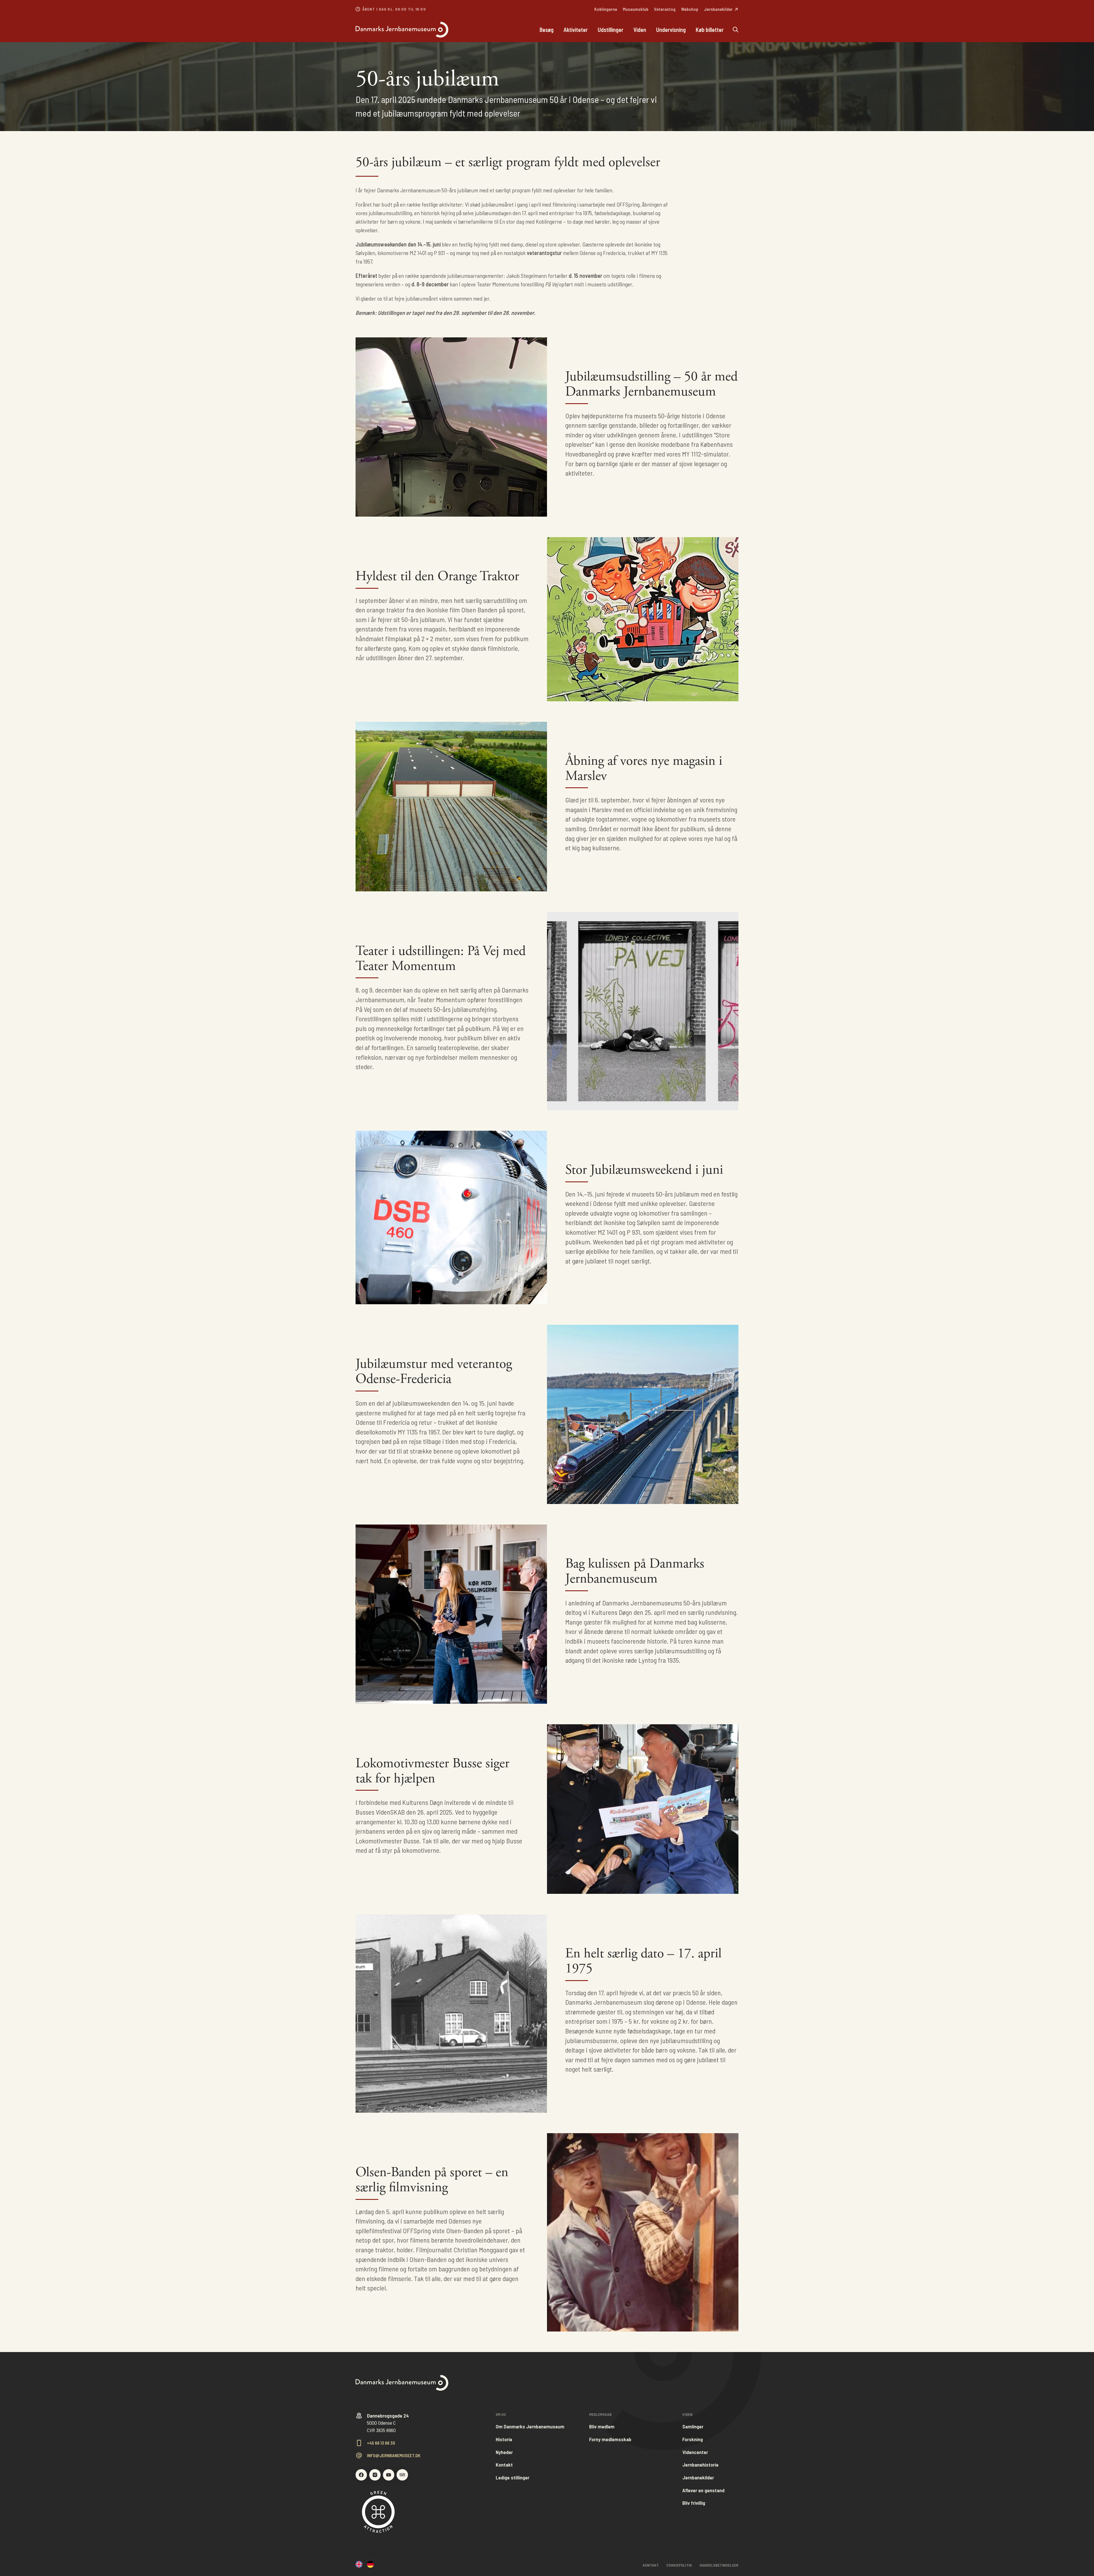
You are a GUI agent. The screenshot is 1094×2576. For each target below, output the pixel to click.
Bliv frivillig (694, 2503)
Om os (501, 2414)
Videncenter (695, 2452)
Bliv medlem (602, 2427)
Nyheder (504, 2452)
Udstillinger (611, 30)
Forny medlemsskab (610, 2439)
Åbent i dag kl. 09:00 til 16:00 (394, 9)
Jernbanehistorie (700, 2465)
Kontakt (504, 2465)
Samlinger (693, 2427)
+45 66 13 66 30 (381, 2443)
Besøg (547, 30)
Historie (504, 2439)
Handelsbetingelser (719, 2565)
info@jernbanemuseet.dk (394, 2455)
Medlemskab (600, 2414)
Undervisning (671, 30)
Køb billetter (710, 30)
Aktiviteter (576, 30)
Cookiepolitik (679, 2565)
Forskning (693, 2439)
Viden (640, 30)
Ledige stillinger (513, 2478)
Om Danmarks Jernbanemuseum (530, 2427)
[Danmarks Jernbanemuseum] (445, 30)
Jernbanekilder (698, 2478)
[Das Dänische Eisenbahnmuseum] (370, 2565)
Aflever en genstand (703, 2490)
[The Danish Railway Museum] (359, 2565)
